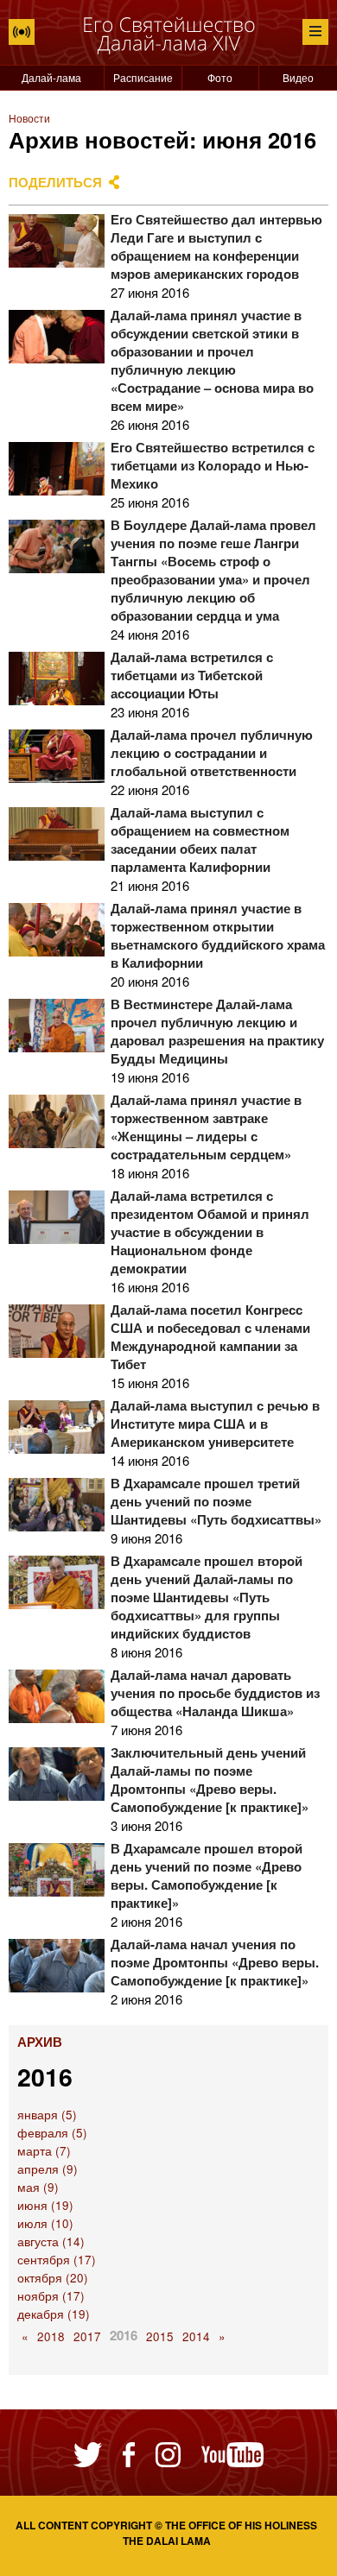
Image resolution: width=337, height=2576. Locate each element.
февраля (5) (52, 2133)
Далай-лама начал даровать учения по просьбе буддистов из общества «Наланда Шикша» (215, 1693)
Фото (220, 77)
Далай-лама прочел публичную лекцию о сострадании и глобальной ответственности (212, 753)
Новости (29, 118)
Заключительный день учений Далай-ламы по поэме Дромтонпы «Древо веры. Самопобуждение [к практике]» (210, 1780)
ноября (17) (51, 2296)
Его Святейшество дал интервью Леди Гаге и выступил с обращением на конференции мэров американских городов (216, 246)
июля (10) (45, 2223)
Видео (298, 77)
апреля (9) (48, 2169)
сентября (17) (57, 2260)
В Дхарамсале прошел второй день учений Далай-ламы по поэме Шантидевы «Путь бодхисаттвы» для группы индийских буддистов (207, 1597)
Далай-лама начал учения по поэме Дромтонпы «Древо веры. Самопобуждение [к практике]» (215, 1962)
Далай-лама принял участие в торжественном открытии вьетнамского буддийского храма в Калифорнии (218, 935)
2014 (196, 2336)
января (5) (47, 2115)
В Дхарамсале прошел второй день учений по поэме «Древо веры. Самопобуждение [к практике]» (207, 1875)
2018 (51, 2336)
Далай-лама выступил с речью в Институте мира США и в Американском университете (215, 1424)
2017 (87, 2336)
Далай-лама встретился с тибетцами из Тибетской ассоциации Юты (192, 675)
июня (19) (45, 2205)
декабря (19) (54, 2314)
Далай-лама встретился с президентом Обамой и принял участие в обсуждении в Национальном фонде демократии (210, 1232)
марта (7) (44, 2151)
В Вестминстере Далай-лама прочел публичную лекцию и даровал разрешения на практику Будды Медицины (217, 1031)
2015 (160, 2336)
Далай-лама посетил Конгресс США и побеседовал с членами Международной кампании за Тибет (210, 1337)
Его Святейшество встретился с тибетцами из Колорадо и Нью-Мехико (213, 465)
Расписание (143, 77)
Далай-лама (51, 77)
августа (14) (51, 2241)
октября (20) (53, 2278)
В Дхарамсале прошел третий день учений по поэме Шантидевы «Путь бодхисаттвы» (216, 1501)
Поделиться (55, 182)
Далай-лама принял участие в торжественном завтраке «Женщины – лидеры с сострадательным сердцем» (206, 1127)
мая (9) (38, 2187)
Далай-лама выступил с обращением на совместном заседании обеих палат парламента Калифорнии (200, 840)
